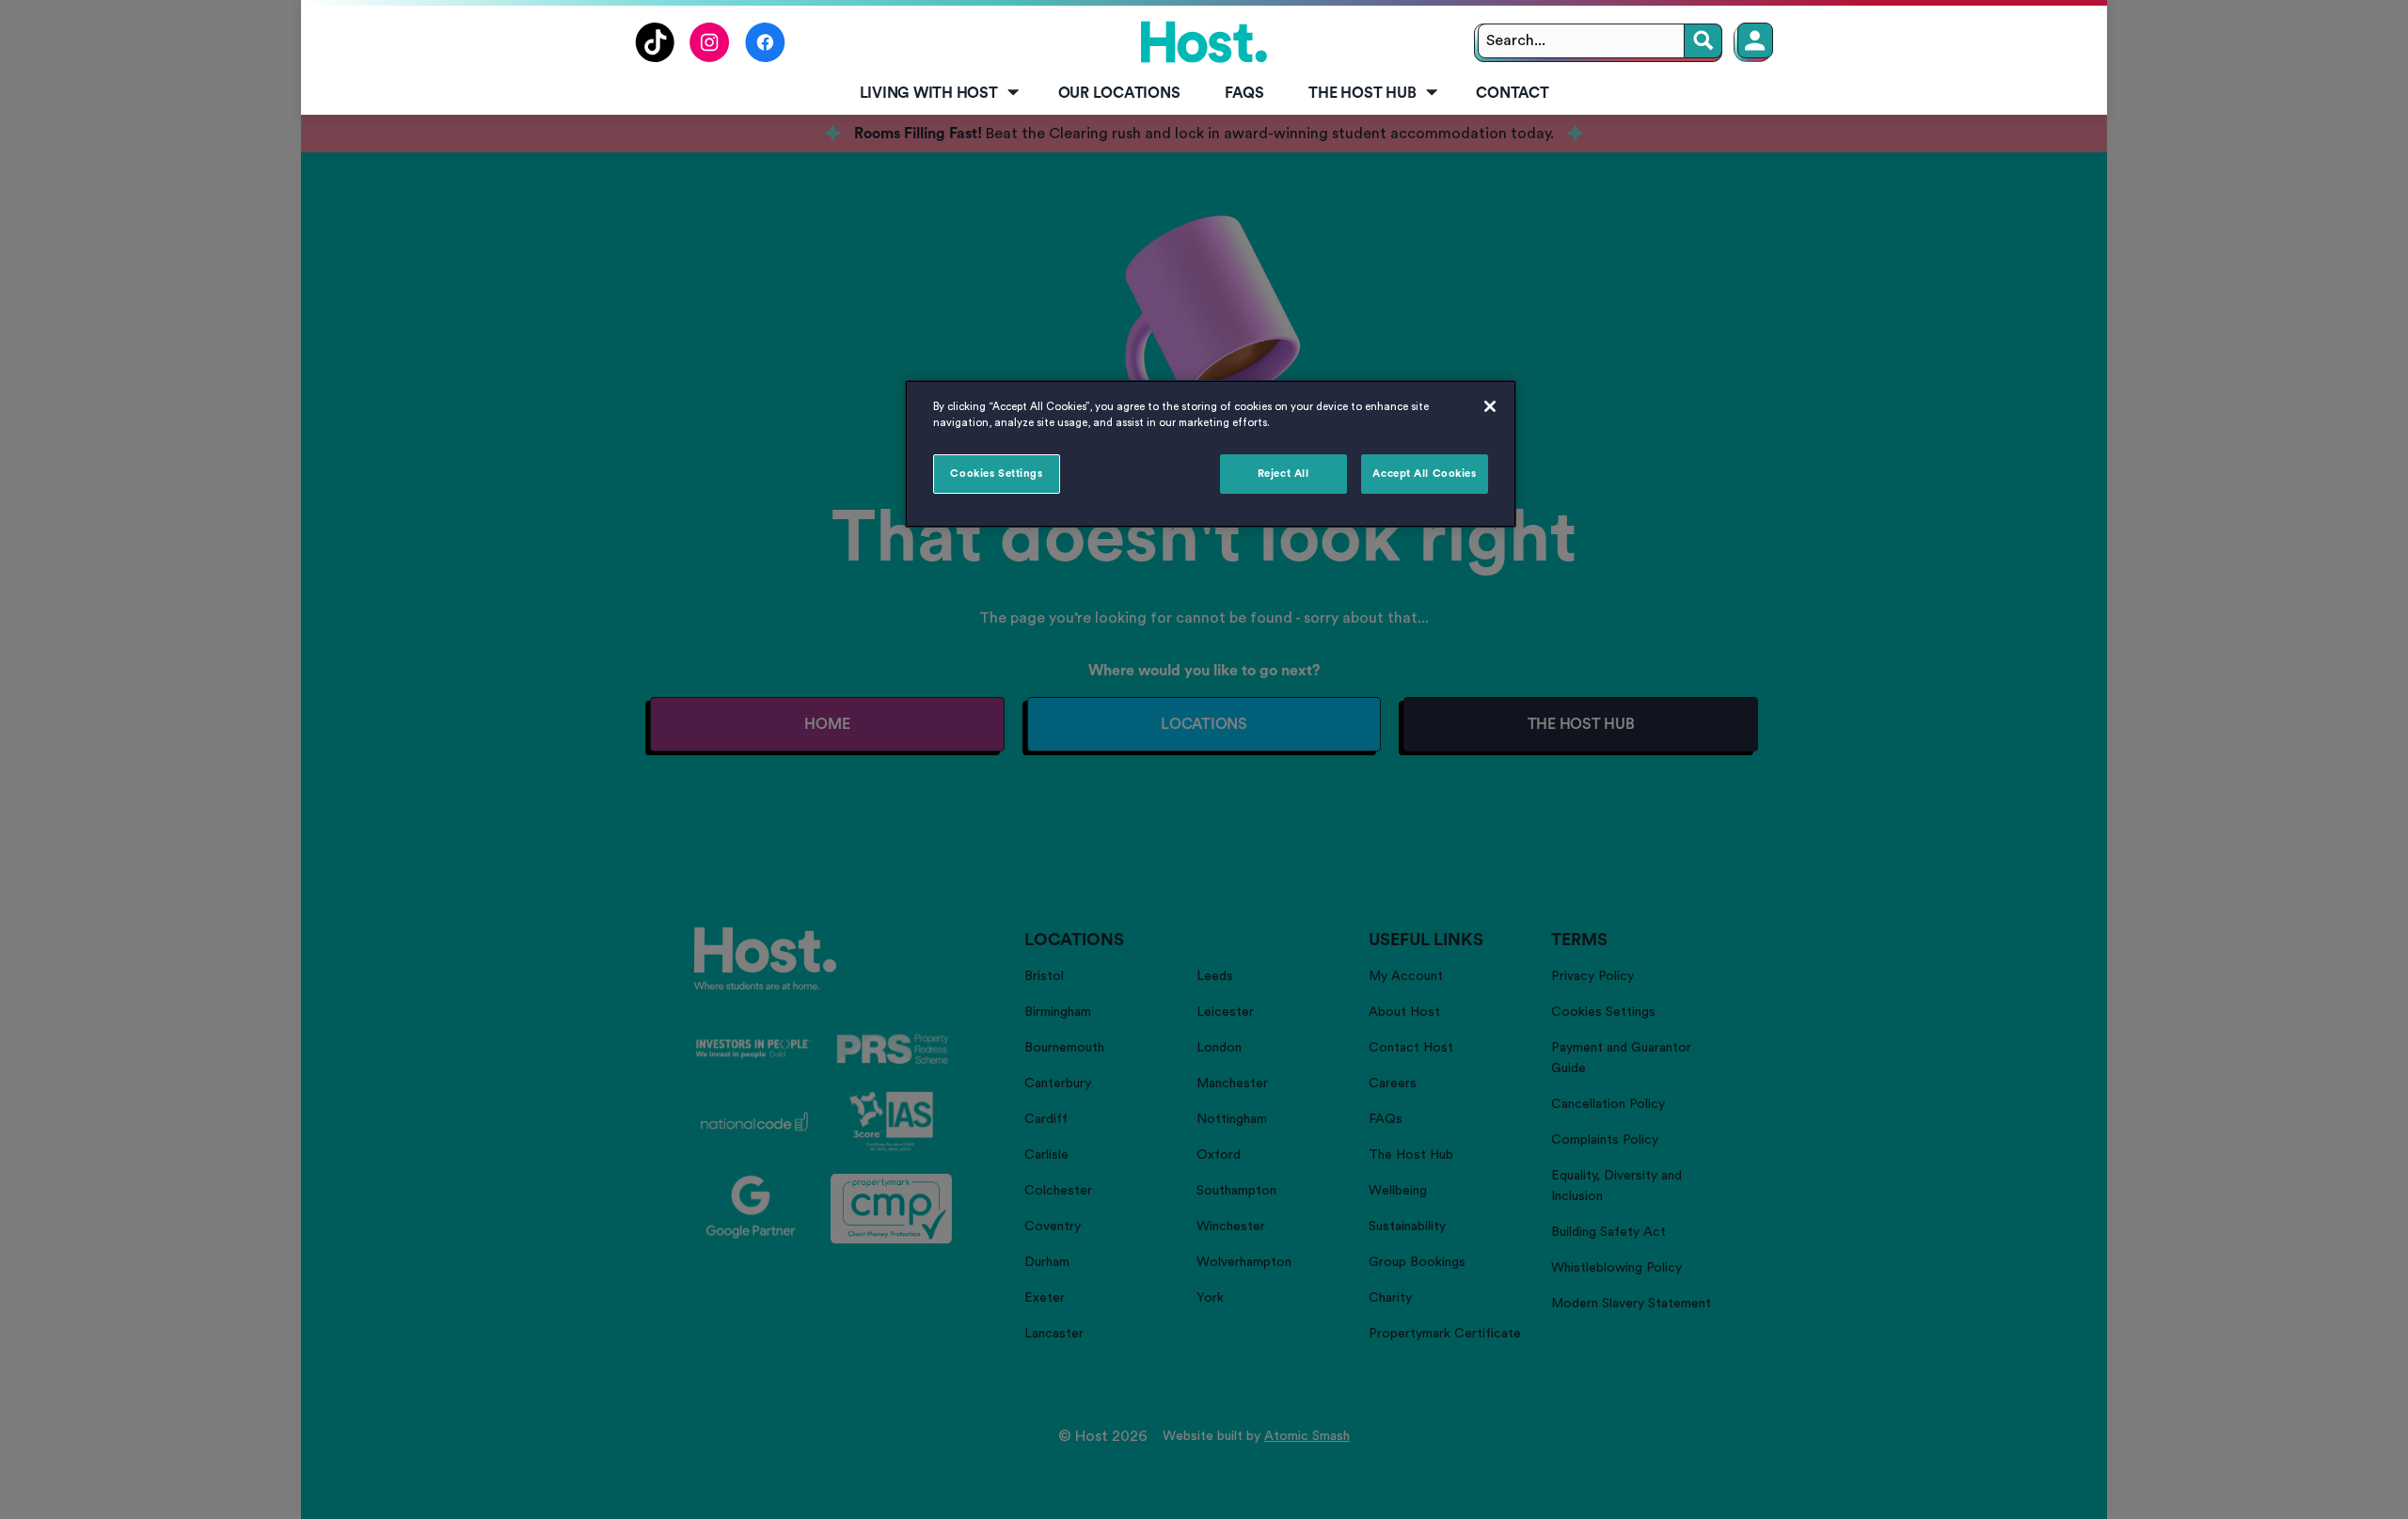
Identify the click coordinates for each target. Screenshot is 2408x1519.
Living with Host (929, 93)
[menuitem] (936, 94)
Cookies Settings (996, 474)
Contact (1512, 93)
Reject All (1283, 474)
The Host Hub (1362, 93)
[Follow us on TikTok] (655, 57)
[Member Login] (1755, 40)
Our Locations (1119, 93)
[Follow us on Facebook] (765, 57)
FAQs (1244, 93)
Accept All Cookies (1424, 474)
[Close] (1490, 406)
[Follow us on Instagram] (710, 57)
